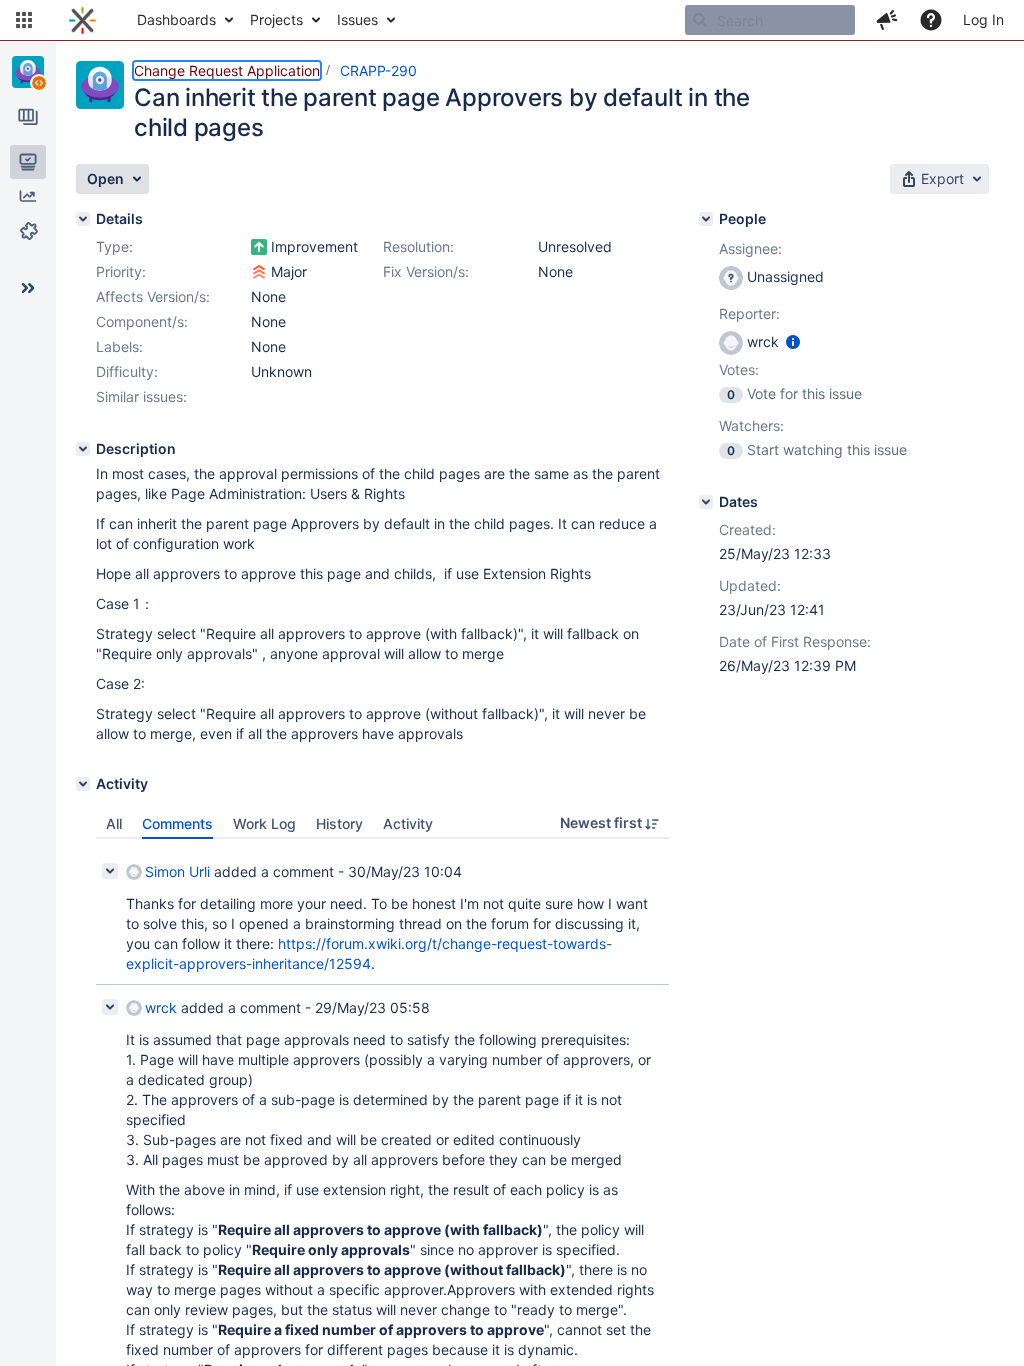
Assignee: (750, 248)
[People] (706, 219)
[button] (24, 20)
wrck (161, 1007)
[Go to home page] (82, 20)
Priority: (121, 271)
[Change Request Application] (28, 72)
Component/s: (142, 321)
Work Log (264, 823)
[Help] (931, 20)
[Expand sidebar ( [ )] (28, 288)
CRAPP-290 (378, 70)
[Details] (83, 219)
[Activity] (83, 784)
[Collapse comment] (110, 871)
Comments (177, 823)
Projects (276, 19)
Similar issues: (141, 396)
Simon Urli (177, 871)
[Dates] (706, 502)
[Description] (83, 449)
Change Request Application (227, 70)
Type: (114, 246)
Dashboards (176, 19)
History (339, 823)
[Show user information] (793, 341)
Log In (983, 19)
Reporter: (749, 313)
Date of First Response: (795, 641)
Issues (357, 19)
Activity (408, 823)
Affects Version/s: (153, 296)
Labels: (119, 346)
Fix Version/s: (426, 271)
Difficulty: (127, 371)
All (114, 823)
